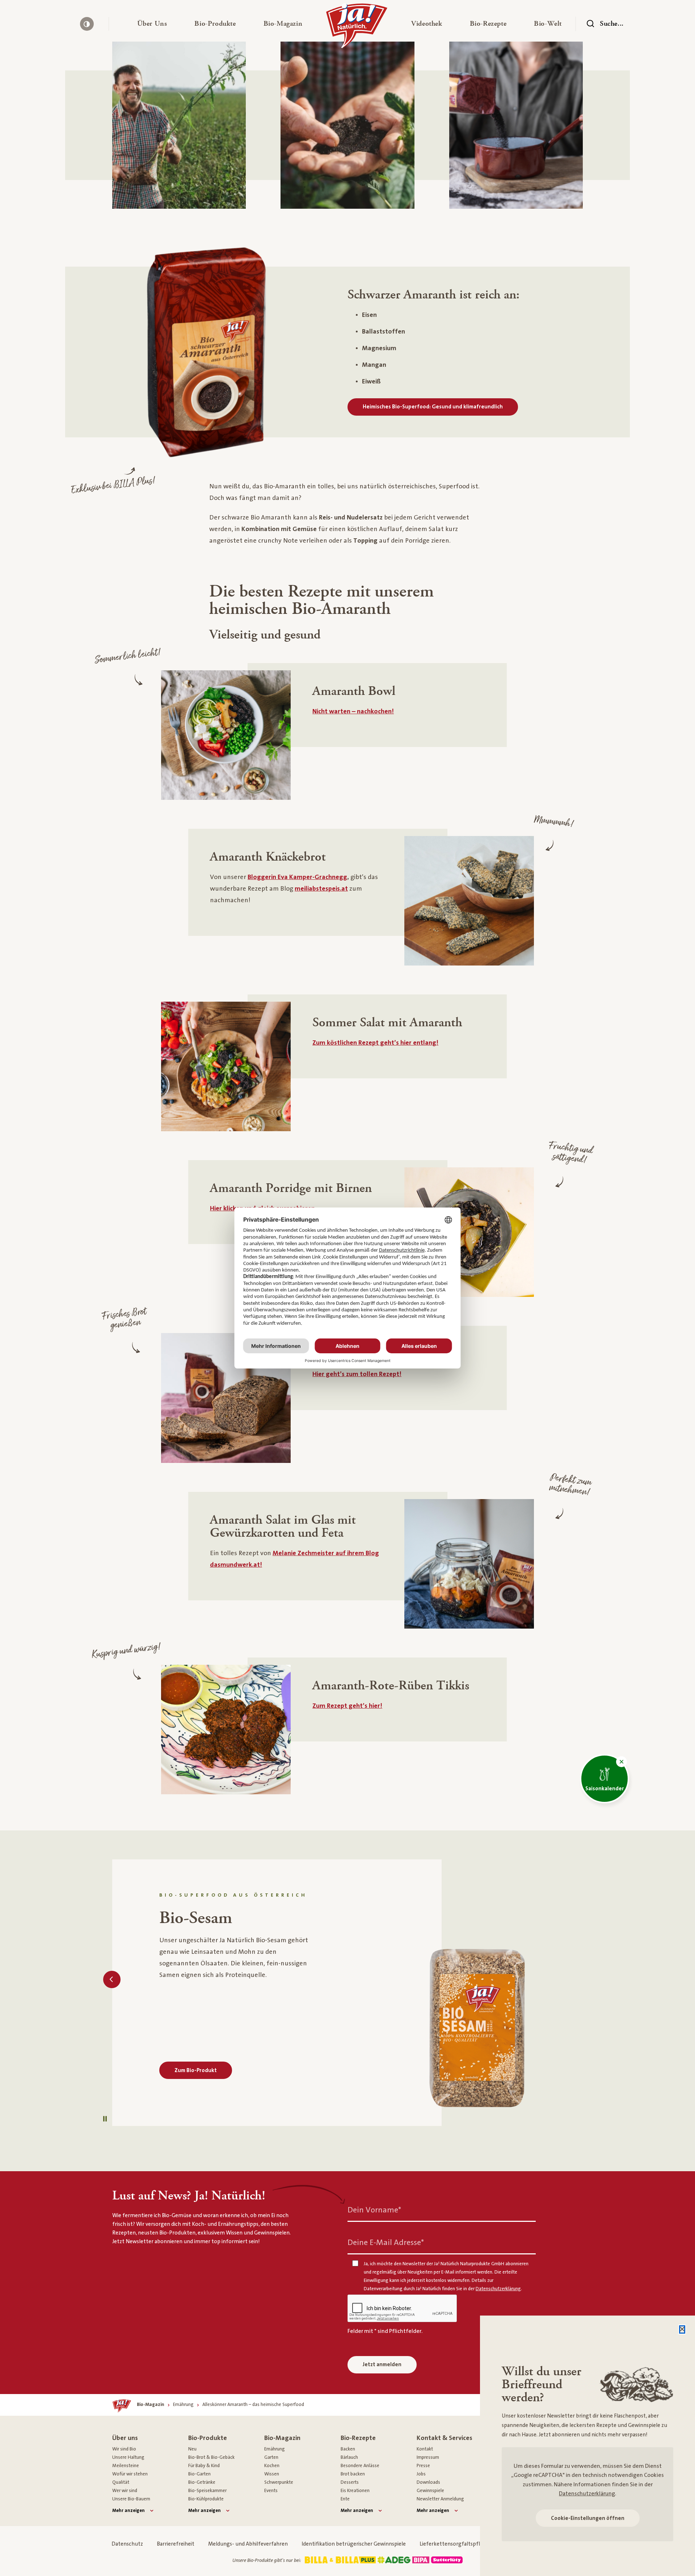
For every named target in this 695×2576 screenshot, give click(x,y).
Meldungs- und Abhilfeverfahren (248, 2544)
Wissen (272, 2474)
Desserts (350, 2482)
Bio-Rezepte (358, 2438)
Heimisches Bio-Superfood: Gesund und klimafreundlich (433, 407)
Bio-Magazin (282, 2438)
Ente (345, 2499)
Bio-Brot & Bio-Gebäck (211, 2457)
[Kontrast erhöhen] (87, 24)
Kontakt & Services (445, 2438)
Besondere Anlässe (360, 2466)
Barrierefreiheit (176, 2544)
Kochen (272, 2466)
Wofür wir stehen (130, 2474)
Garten (271, 2457)
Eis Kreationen (355, 2491)
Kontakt (425, 2449)
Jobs (421, 2474)
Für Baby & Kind (204, 2466)
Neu (192, 2449)
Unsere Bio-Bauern (131, 2499)
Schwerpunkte (279, 2482)
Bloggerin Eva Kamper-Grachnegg (297, 877)
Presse (423, 2466)
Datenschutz (127, 2544)
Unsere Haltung (128, 2457)
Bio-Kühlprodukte (206, 2499)
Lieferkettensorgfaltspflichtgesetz (463, 2544)
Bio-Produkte (208, 2438)
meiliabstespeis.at (321, 889)
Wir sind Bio (124, 2449)
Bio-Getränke (202, 2482)
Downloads (428, 2482)
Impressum (428, 2457)
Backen (348, 2449)
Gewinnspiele (430, 2491)
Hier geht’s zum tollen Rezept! (357, 1374)
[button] (152, 24)
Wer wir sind (125, 2491)
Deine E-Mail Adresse (386, 2243)
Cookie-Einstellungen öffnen (588, 2518)
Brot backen (353, 2474)
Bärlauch (349, 2457)
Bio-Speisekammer (207, 2491)
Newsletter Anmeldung (440, 2499)
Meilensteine (126, 2466)
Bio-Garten (199, 2474)
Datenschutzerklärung (587, 2494)
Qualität (121, 2482)
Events (271, 2491)
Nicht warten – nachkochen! (353, 711)
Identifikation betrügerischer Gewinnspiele (354, 2544)
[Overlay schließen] (682, 2329)
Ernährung (275, 2449)
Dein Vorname (374, 2210)
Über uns (125, 2438)
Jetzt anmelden (382, 2365)
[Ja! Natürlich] (357, 27)
